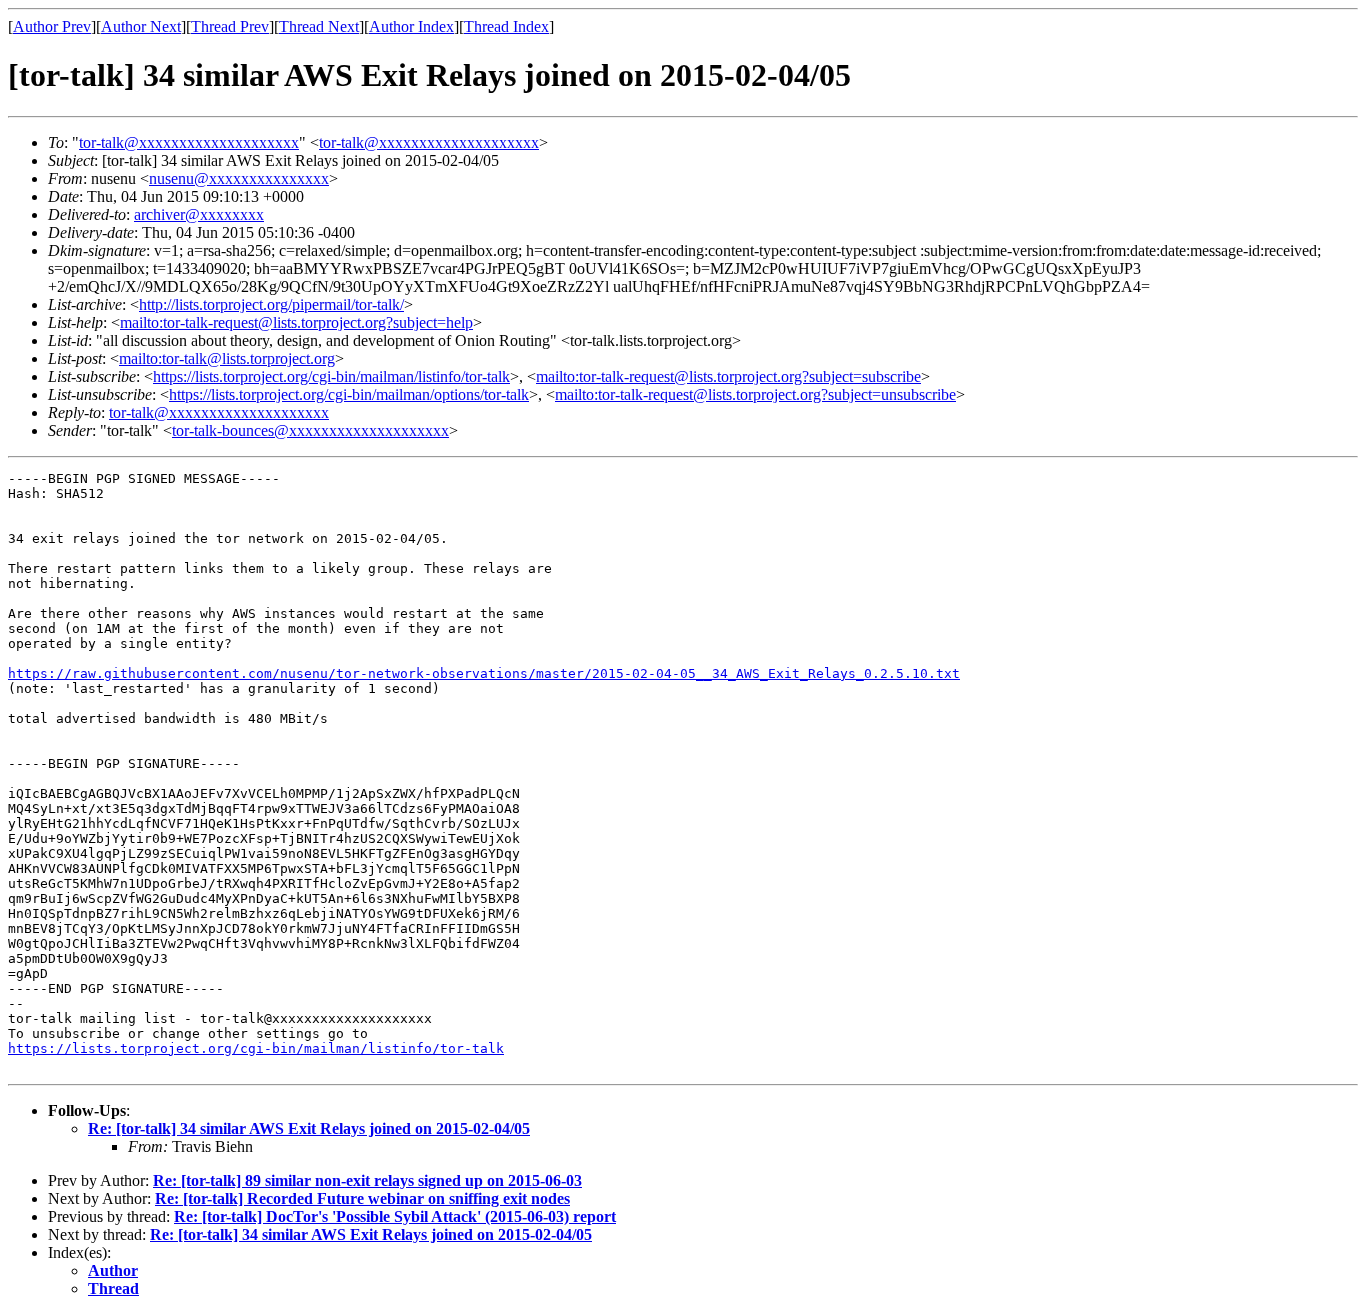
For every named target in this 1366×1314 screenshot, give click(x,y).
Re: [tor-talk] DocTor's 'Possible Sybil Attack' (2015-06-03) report (395, 1216)
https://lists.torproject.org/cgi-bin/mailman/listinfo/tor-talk (331, 376)
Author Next (141, 26)
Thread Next (319, 26)
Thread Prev (230, 26)
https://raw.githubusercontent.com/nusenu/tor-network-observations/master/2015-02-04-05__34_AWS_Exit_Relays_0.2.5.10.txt (484, 673)
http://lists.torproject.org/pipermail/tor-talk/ (271, 304)
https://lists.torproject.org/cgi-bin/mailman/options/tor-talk (349, 394)
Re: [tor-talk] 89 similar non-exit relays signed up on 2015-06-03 (367, 1180)
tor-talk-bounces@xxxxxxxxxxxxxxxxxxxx (310, 430)
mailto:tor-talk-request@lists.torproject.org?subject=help (296, 322)
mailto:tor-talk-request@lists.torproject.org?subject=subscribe (728, 376)
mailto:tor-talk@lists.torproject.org (227, 358)
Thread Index (506, 26)
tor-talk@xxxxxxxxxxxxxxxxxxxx (189, 142)
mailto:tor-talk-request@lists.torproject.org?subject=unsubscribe (755, 394)
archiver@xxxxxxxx (199, 214)
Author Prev (52, 26)
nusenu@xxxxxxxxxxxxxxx (239, 178)
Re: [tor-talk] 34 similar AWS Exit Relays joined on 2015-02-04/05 (309, 1128)
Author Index (411, 26)
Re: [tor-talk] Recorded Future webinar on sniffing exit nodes (362, 1198)
